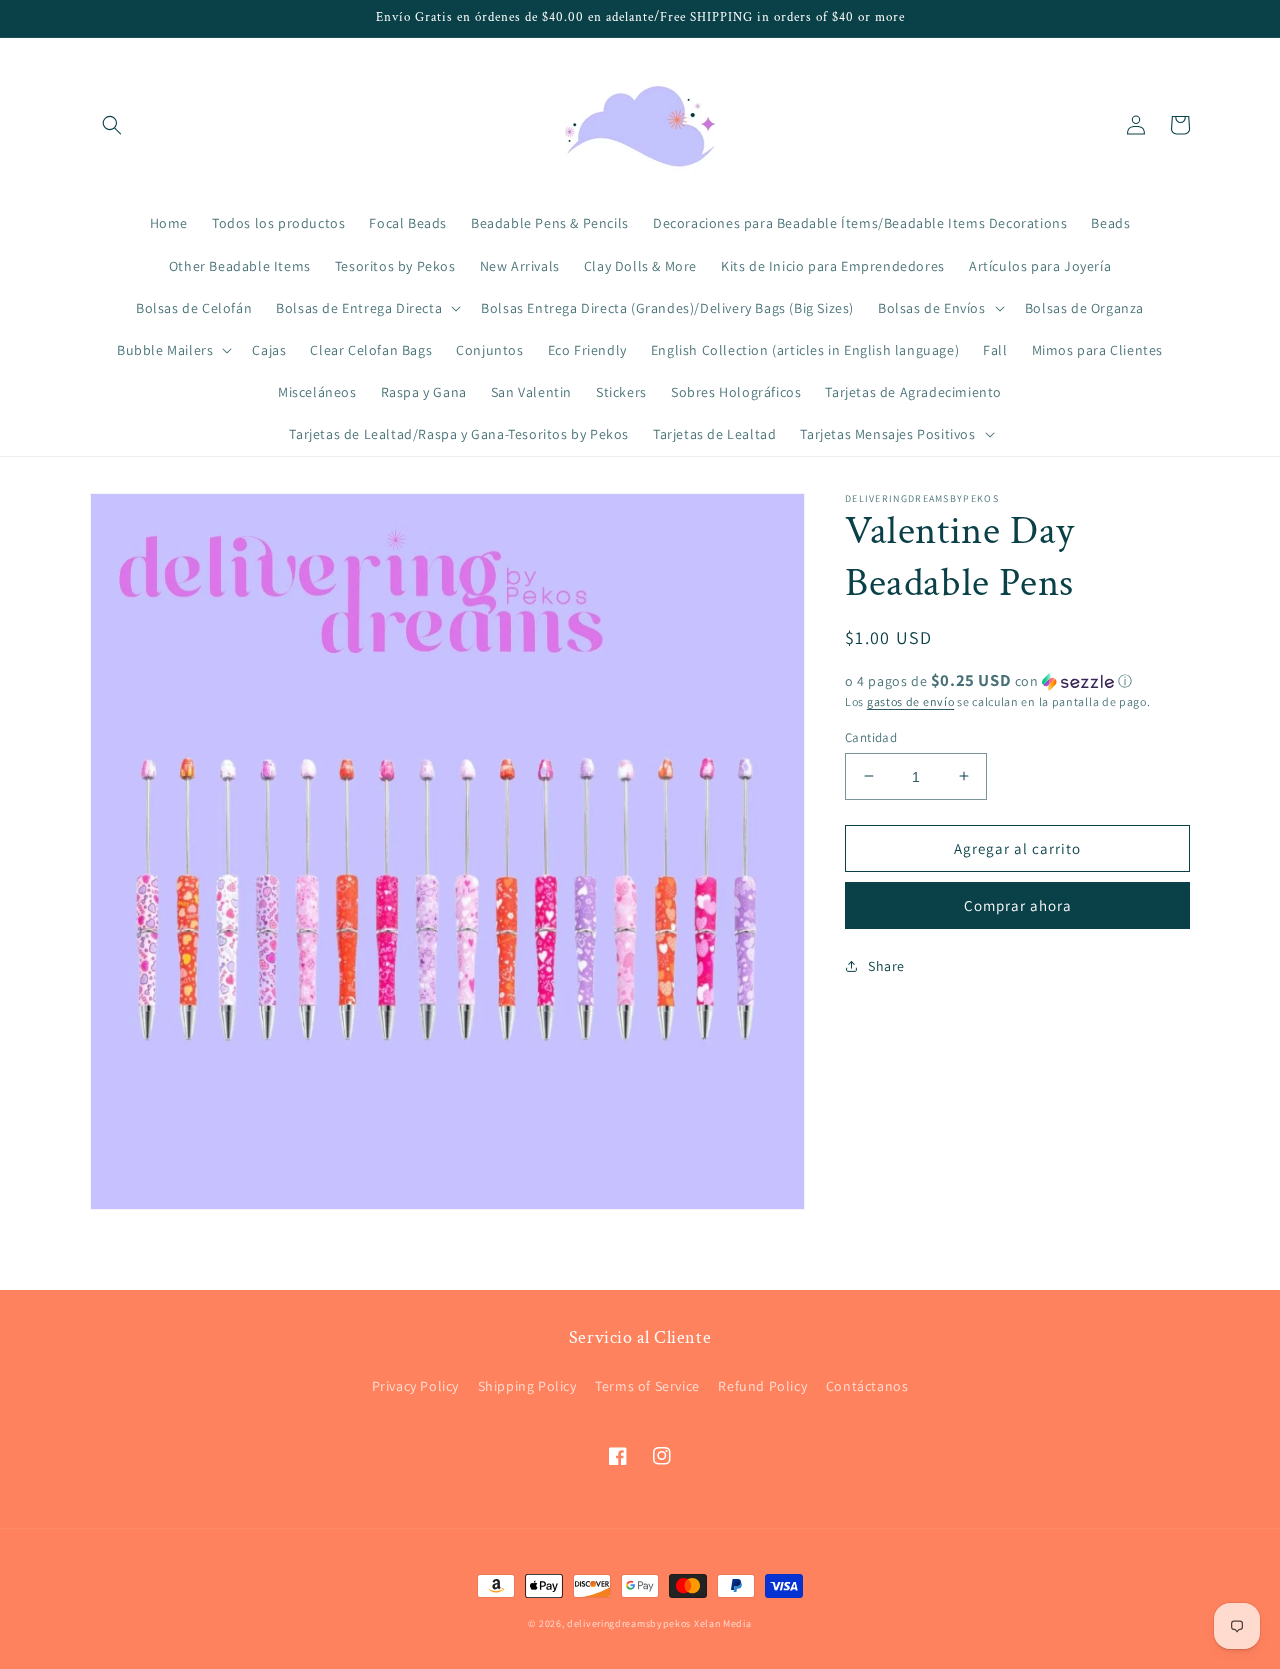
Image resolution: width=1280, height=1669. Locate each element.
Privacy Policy (415, 1386)
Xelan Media (723, 1623)
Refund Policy (762, 1386)
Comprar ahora (1018, 904)
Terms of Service (647, 1386)
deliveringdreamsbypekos (629, 1623)
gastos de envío (911, 701)
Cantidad (871, 736)
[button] (112, 125)
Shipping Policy (527, 1386)
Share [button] (886, 965)
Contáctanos (867, 1386)
